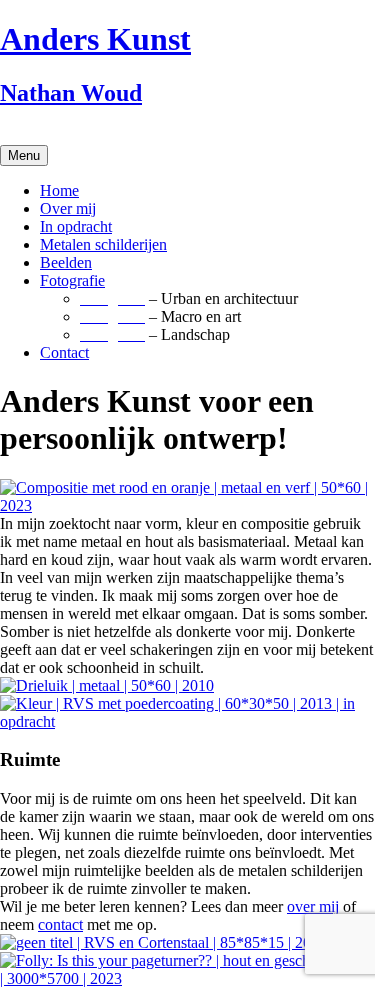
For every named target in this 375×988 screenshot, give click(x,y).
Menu (24, 155)
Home (59, 190)
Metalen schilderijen (103, 244)
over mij (313, 906)
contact (60, 924)
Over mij (68, 208)
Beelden (66, 262)
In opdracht (76, 226)
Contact (64, 352)
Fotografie (72, 280)
